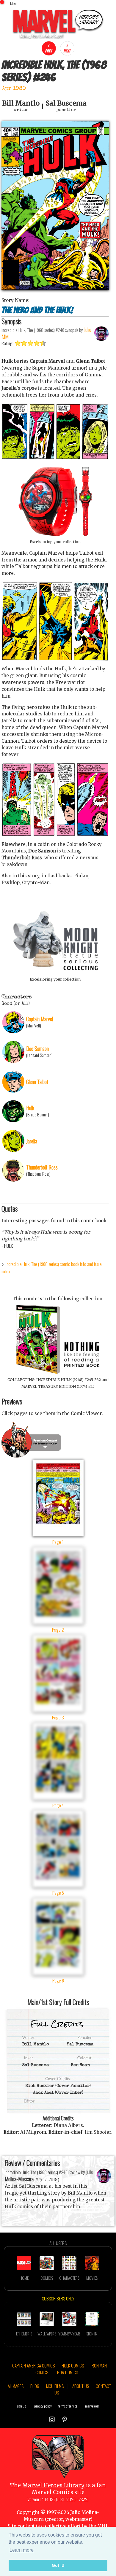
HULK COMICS (73, 2365)
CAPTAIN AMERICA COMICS (33, 2365)
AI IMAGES (16, 2386)
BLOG (35, 2386)
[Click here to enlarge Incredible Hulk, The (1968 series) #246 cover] (55, 289)
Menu (14, 3)
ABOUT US (81, 2386)
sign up (21, 2406)
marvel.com (92, 2406)
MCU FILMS (55, 2386)
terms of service (68, 2406)
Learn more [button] (22, 2550)
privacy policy (43, 2406)
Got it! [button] (58, 2565)
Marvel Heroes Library (53, 2485)
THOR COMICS (66, 2372)
